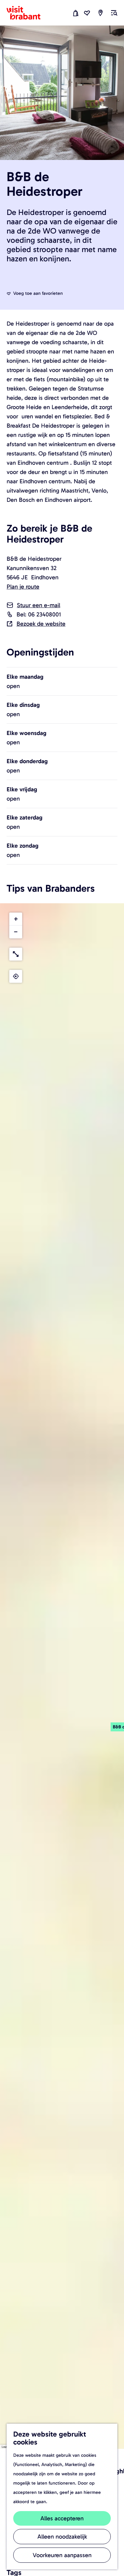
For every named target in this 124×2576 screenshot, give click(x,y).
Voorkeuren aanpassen (62, 2555)
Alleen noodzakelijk (62, 2537)
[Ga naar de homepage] (27, 13)
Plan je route (23, 587)
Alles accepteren (62, 2518)
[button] (16, 919)
